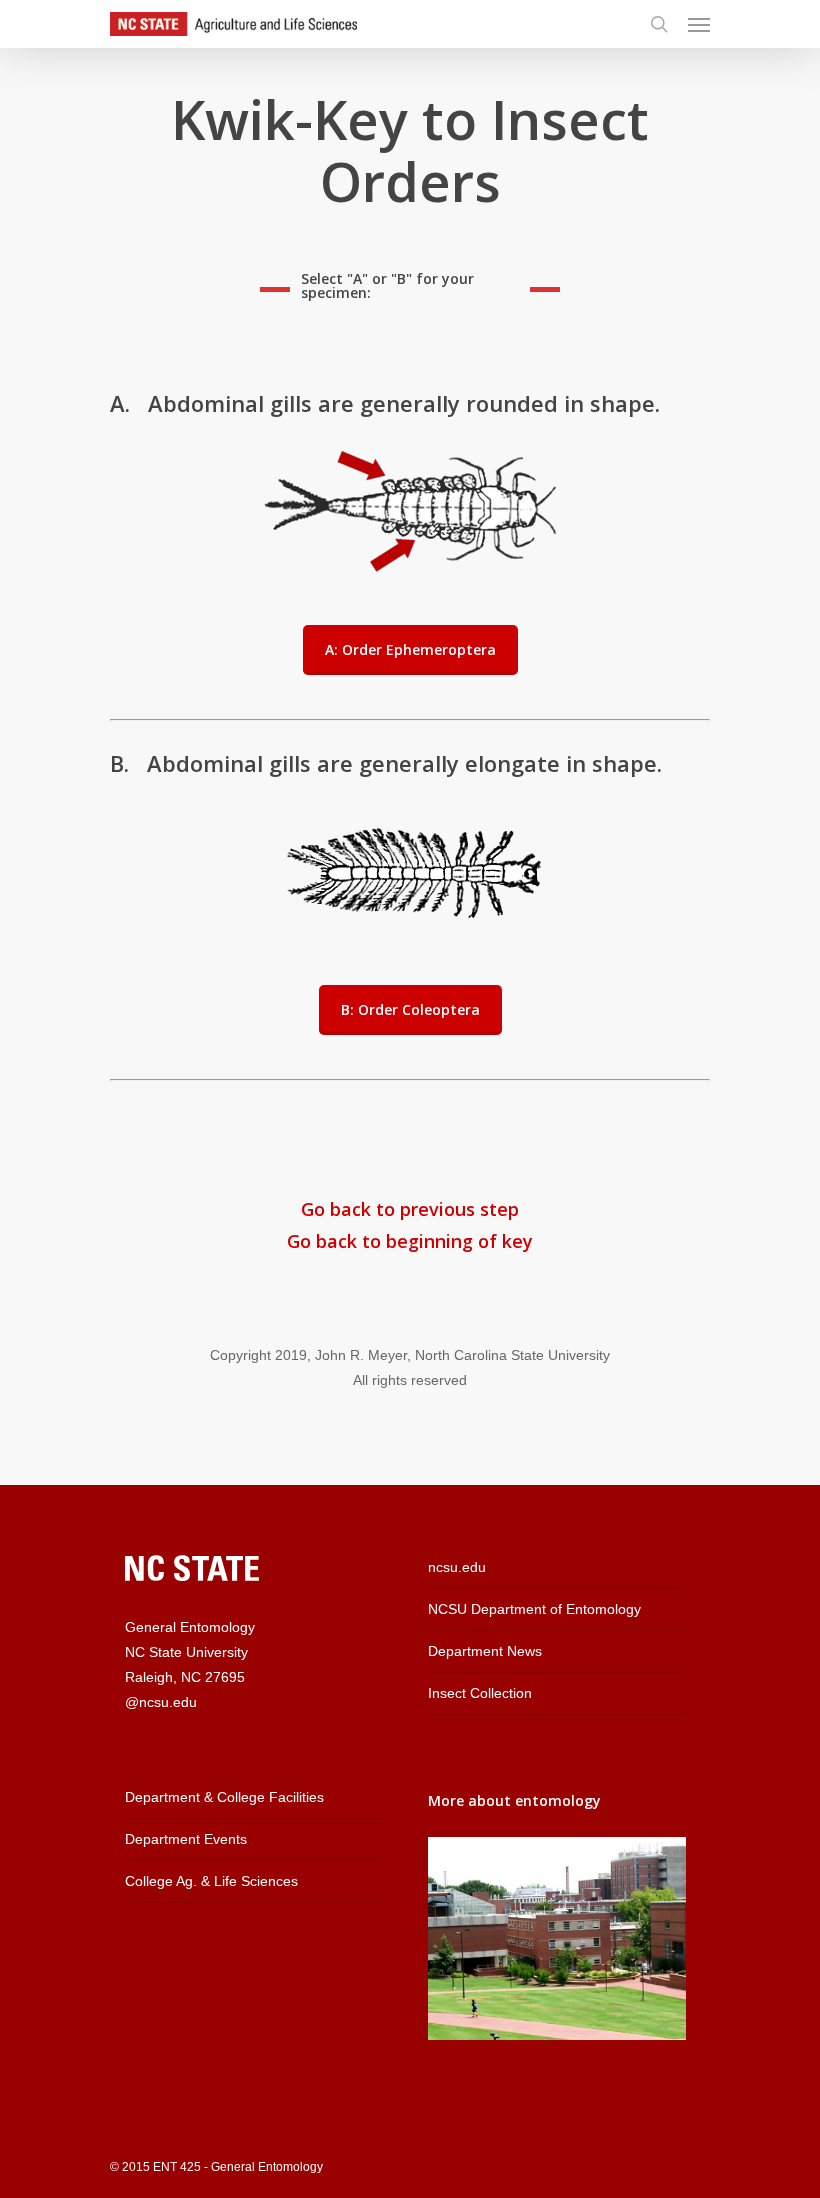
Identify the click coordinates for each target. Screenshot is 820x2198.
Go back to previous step (410, 1209)
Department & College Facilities (224, 1797)
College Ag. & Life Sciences (211, 1881)
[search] (659, 24)
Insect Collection (480, 1693)
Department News (485, 1651)
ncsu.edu (457, 1567)
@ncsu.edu (161, 1702)
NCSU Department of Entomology (534, 1609)
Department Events (186, 1839)
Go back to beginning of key (410, 1241)
